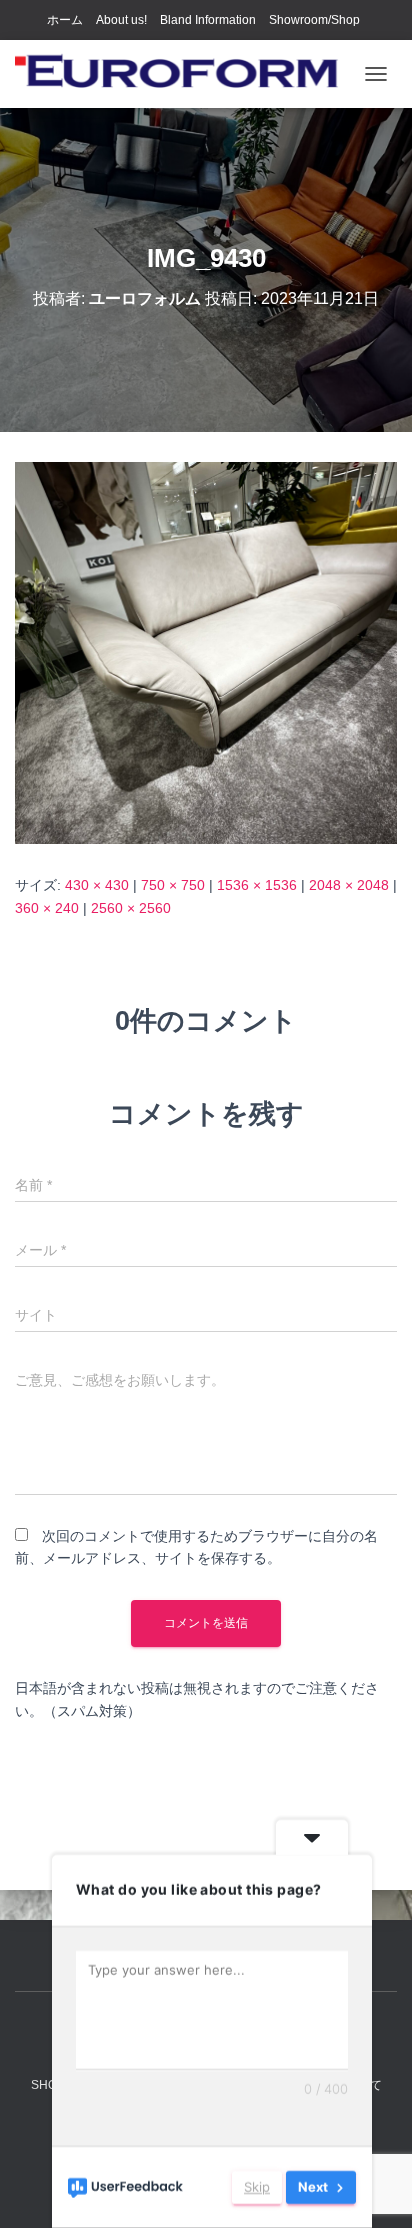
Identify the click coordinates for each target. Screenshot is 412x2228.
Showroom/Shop (314, 20)
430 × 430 (97, 885)
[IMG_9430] (206, 652)
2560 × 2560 (131, 908)
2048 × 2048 (349, 885)
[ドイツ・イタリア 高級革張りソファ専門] (184, 74)
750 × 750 (173, 885)
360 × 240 (47, 908)
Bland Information (208, 20)
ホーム (65, 20)
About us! (121, 20)
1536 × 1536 (257, 885)
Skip (257, 2187)
